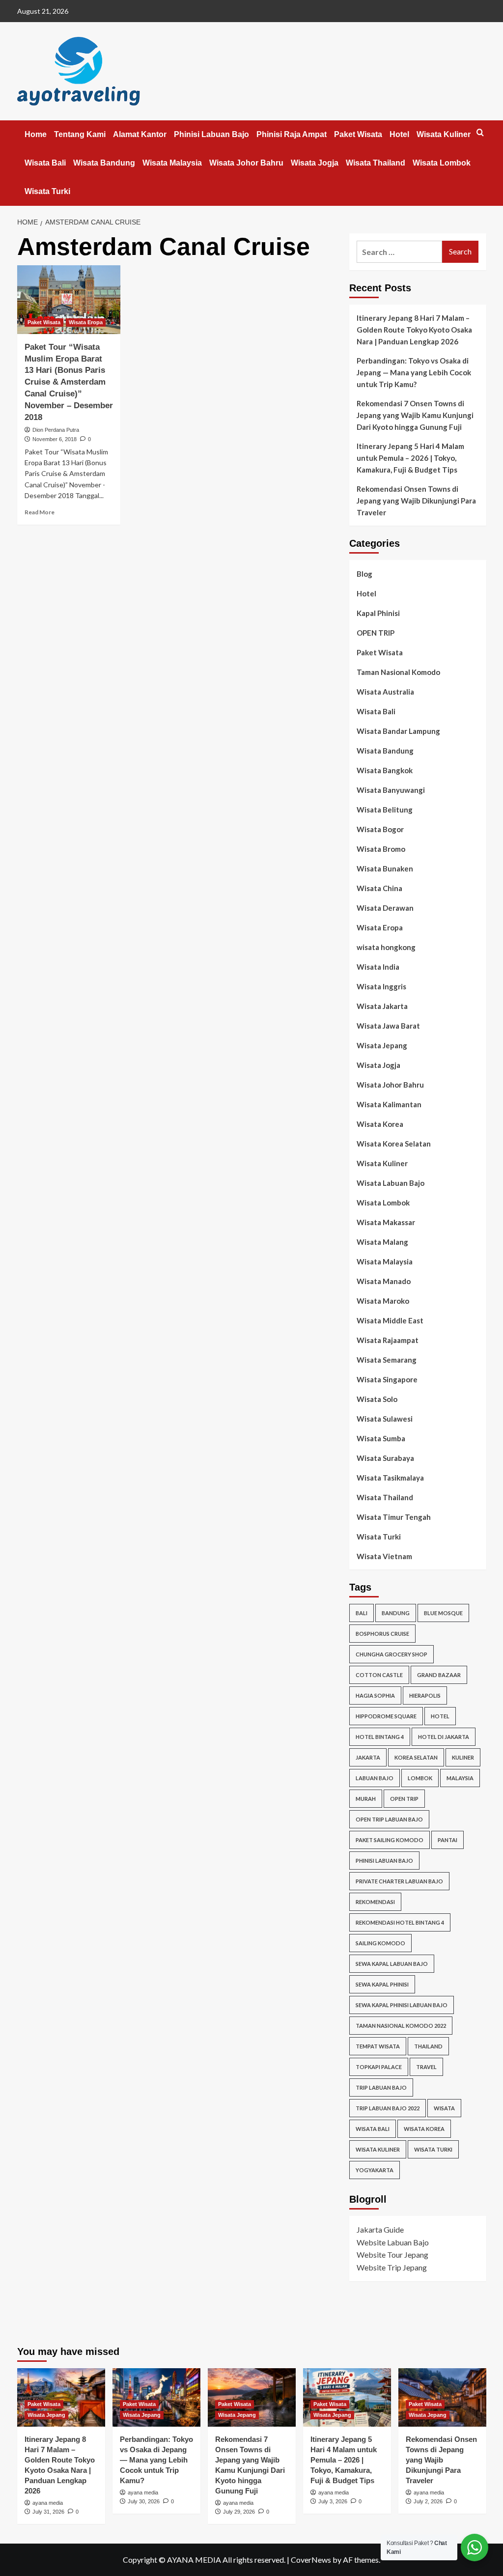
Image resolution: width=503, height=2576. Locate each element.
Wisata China (379, 888)
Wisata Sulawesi (385, 1419)
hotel (440, 1716)
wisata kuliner (378, 2149)
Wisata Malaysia (172, 163)
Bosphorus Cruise (382, 1634)
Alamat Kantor (140, 134)
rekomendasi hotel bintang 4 (400, 1922)
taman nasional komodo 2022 (401, 2026)
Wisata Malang (382, 1242)
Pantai (447, 1840)
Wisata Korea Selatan (394, 1144)
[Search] (480, 133)
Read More (40, 512)
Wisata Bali (45, 163)
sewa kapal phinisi (382, 1984)
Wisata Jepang (382, 1045)
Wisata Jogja (315, 163)
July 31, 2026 (48, 2512)
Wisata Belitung (385, 810)
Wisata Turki (47, 191)
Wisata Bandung (104, 163)
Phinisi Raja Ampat (292, 134)
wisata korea (424, 2129)
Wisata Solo (377, 1399)
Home (36, 134)
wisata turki (433, 2149)
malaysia (460, 1778)
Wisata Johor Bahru (246, 163)
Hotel (399, 134)
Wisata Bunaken (385, 868)
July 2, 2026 (428, 2501)
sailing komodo (380, 1943)
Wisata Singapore (387, 1379)
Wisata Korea (380, 1124)
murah (366, 1799)
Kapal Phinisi (378, 613)
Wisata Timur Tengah (394, 1517)
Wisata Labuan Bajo (391, 1183)
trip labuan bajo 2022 (388, 2108)
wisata (444, 2108)
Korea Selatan (416, 1757)
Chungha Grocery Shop (391, 1654)
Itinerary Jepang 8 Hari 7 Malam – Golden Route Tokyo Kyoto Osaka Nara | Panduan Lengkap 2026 (414, 330)
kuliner (463, 1757)
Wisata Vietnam (384, 1556)
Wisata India (378, 967)
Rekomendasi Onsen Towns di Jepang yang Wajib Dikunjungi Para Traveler (416, 501)
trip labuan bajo (381, 2087)
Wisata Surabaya (385, 1458)
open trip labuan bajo (389, 1819)
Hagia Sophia (375, 1695)
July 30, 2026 (144, 2501)
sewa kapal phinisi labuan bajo (402, 2005)
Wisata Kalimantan (389, 1104)
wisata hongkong (386, 947)
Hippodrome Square (386, 1716)
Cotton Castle (379, 1675)
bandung (396, 1613)
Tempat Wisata (378, 2046)
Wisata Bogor (380, 829)
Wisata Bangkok (385, 770)
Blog (364, 574)
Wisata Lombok (442, 163)
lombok (420, 1778)
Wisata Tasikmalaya (390, 1478)
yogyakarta (375, 2170)
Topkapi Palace (379, 2067)
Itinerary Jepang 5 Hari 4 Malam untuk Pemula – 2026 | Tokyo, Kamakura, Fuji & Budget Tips (410, 458)
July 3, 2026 (333, 2501)
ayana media (48, 2503)
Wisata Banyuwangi (391, 790)
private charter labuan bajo (399, 1881)
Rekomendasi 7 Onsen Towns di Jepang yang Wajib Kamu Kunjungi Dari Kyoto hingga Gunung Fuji (415, 415)
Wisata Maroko (383, 1301)
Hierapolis (425, 1695)
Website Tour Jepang (392, 2254)
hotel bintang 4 (380, 1737)
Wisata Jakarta (382, 1006)
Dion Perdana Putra (56, 430)
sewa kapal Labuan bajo (392, 1964)
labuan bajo (375, 1778)
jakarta (368, 1757)
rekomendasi (375, 1902)
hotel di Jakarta (444, 1737)
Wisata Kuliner (444, 134)
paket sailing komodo (390, 1840)
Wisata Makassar (386, 1222)
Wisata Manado (384, 1281)
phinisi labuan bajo (384, 1861)
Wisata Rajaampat (388, 1340)
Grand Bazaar (439, 1675)
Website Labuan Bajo (393, 2242)
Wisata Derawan (385, 908)
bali (362, 1613)
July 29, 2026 (239, 2512)
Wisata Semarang (387, 1360)
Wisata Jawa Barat (388, 1026)
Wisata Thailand (376, 163)
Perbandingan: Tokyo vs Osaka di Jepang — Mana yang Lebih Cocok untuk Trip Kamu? (414, 372)
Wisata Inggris (381, 986)
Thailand (428, 2046)
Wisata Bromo (381, 849)
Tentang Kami (80, 134)
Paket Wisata (358, 134)
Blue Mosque (443, 1613)
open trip (404, 1799)
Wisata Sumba (381, 1438)
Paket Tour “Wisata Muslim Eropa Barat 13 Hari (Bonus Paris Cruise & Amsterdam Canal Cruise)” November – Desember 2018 (69, 382)
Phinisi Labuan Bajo (211, 134)
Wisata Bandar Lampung (398, 731)
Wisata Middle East (390, 1320)
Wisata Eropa (86, 322)
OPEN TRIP (376, 633)
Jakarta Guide (380, 2229)
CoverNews (311, 2560)
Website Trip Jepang (392, 2267)
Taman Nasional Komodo (398, 672)
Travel (426, 2067)
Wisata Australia (385, 692)
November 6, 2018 (55, 439)
